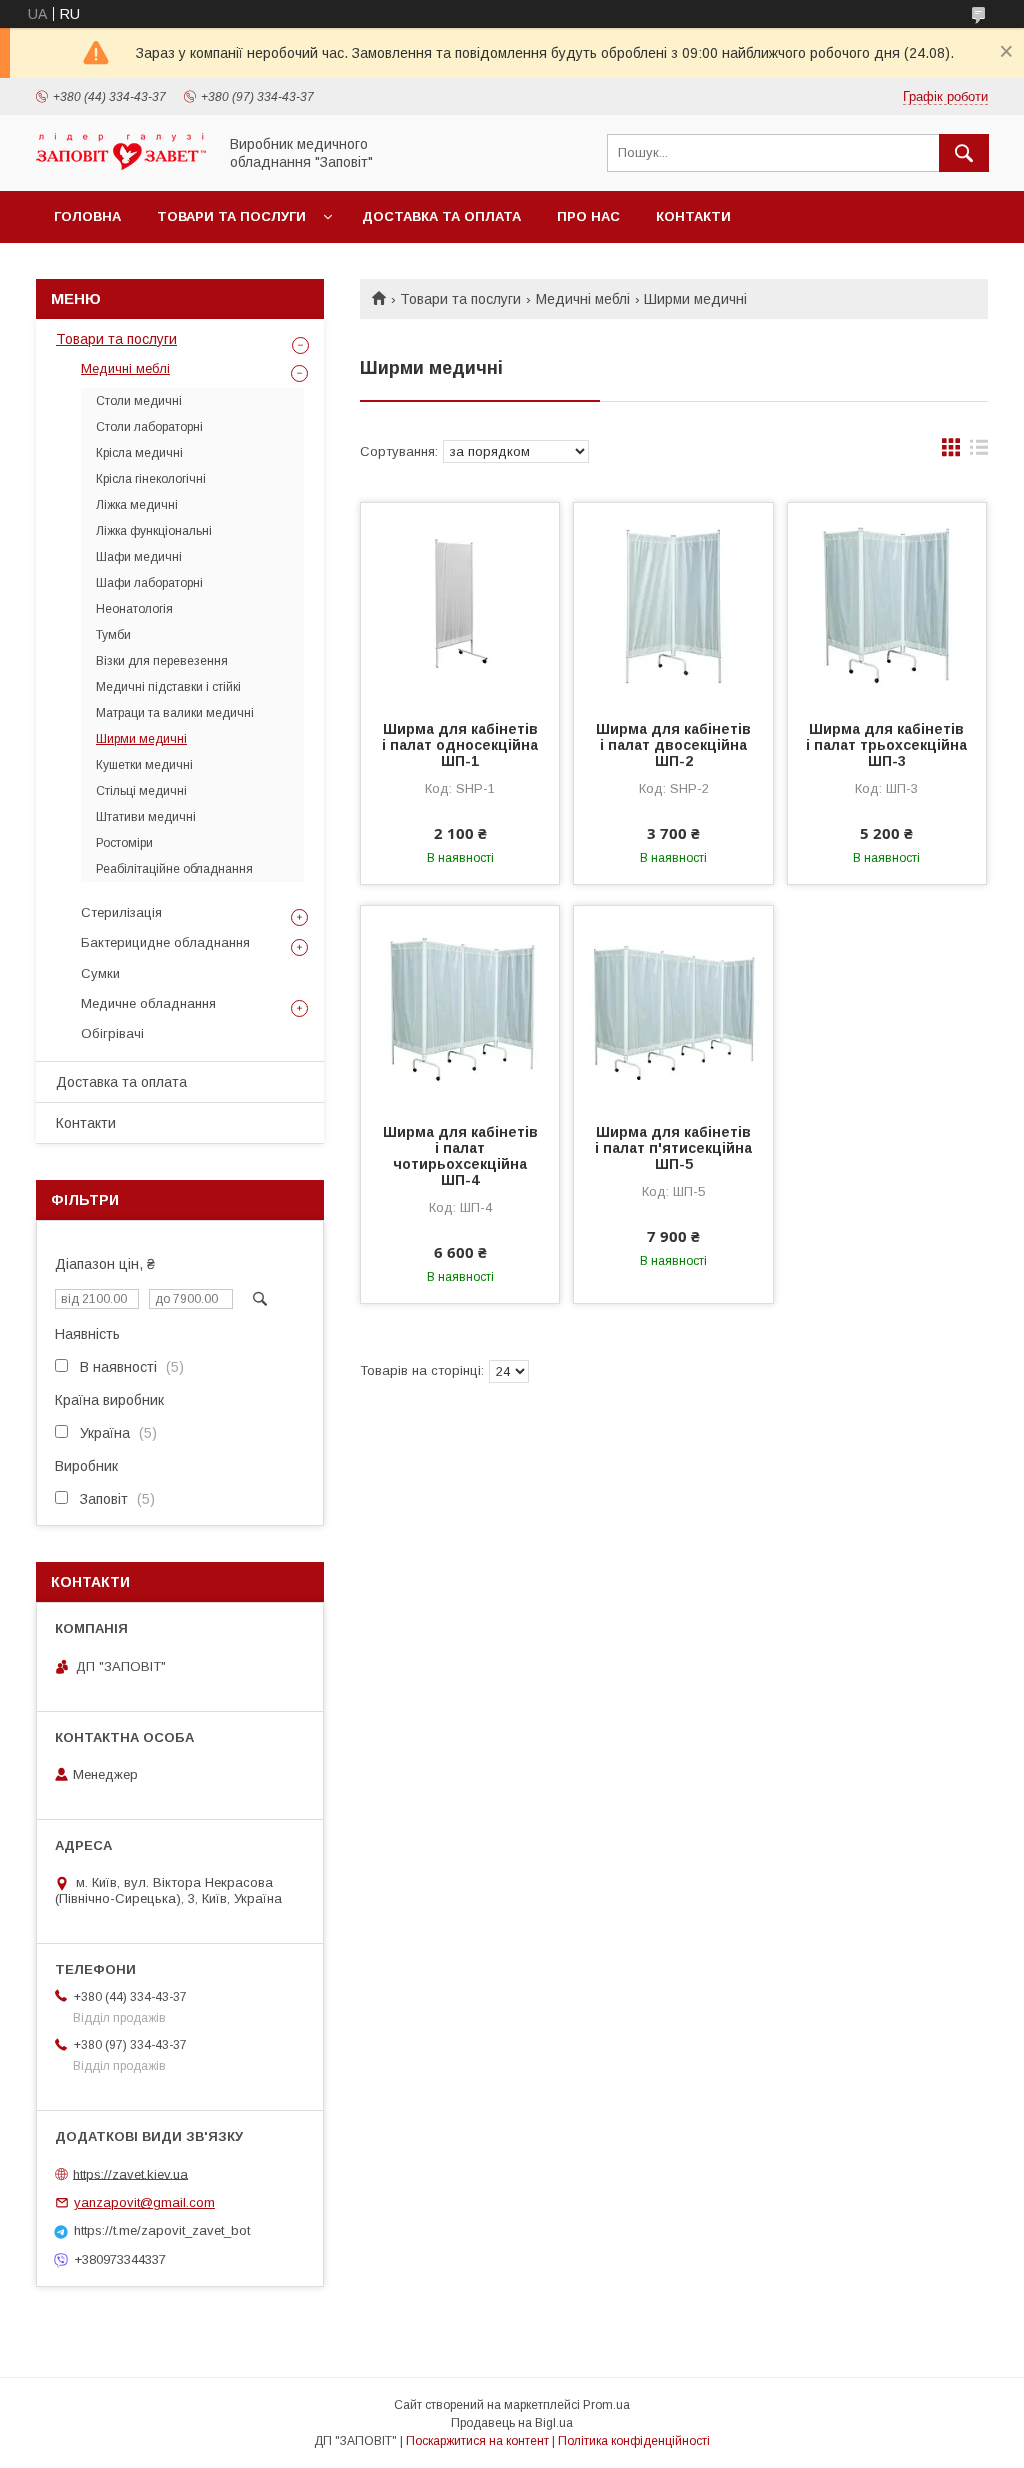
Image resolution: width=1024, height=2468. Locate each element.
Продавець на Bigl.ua (512, 2423)
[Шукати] (964, 153)
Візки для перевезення (162, 661)
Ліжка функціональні (154, 531)
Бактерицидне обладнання (165, 942)
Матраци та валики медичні (175, 713)
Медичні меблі (583, 299)
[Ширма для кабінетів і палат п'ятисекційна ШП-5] (673, 1006)
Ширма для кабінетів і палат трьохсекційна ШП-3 (886, 745)
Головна (87, 216)
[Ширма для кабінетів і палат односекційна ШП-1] (460, 603)
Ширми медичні (141, 739)
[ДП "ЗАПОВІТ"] (121, 165)
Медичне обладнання (148, 1003)
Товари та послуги (231, 216)
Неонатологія (134, 609)
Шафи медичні (139, 557)
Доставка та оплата (441, 216)
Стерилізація (121, 912)
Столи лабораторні (149, 427)
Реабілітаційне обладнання (174, 869)
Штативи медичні (146, 817)
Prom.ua (606, 2405)
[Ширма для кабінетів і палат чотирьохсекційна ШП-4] (460, 1006)
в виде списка (979, 452)
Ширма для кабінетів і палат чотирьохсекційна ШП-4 (460, 1156)
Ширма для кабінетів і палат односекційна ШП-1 (460, 745)
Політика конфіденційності (634, 2441)
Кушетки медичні (144, 765)
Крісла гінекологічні (151, 479)
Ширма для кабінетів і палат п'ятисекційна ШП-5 (673, 1148)
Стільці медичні (141, 791)
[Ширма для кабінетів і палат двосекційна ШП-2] (673, 603)
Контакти (693, 216)
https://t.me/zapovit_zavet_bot (162, 2230)
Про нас (588, 216)
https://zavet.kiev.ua (130, 2173)
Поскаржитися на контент (477, 2441)
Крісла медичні (139, 453)
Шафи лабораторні (149, 583)
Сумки (100, 973)
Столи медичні (139, 401)
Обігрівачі (112, 1033)
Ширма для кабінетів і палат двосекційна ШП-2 (673, 745)
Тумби (113, 635)
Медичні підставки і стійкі (168, 687)
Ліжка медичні (137, 505)
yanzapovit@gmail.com (144, 2202)
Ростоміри (124, 843)
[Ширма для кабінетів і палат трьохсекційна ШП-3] (887, 603)
